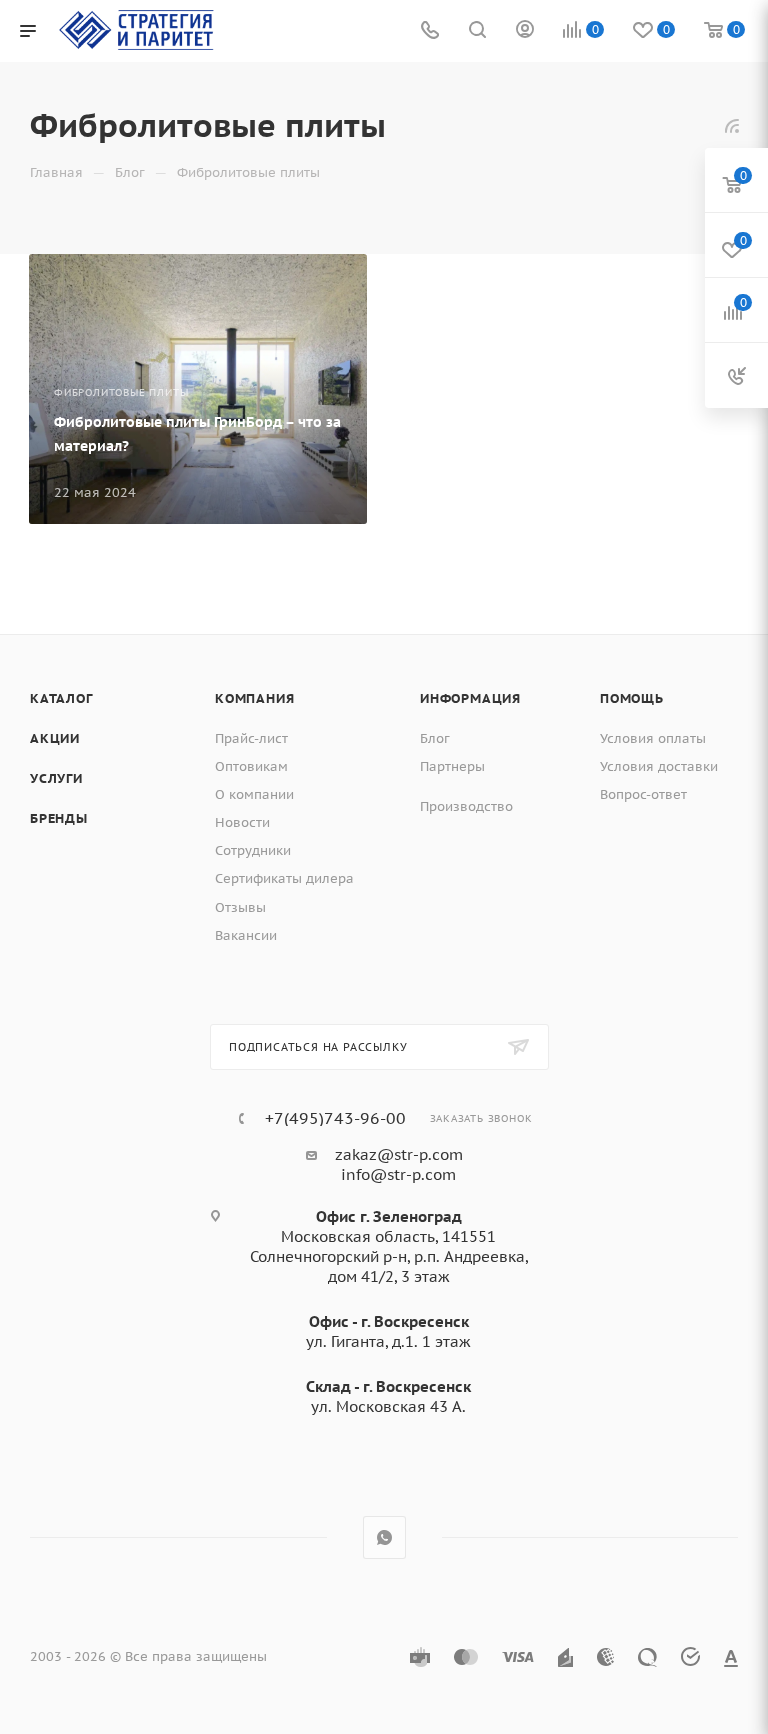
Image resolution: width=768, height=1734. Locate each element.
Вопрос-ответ (643, 794)
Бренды (59, 818)
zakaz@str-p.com (399, 1154)
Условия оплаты (653, 738)
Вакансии (246, 935)
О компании (254, 794)
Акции (55, 738)
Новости (242, 822)
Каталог (61, 698)
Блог (435, 738)
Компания (254, 698)
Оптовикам (251, 766)
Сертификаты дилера (284, 878)
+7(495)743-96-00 (335, 1118)
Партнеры (452, 766)
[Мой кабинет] (525, 31)
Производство (466, 806)
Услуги (56, 778)
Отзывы (240, 907)
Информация (470, 698)
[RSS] (732, 125)
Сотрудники (253, 850)
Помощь (632, 698)
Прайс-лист (251, 738)
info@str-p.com (398, 1174)
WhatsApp (384, 1537)
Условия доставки (659, 766)
